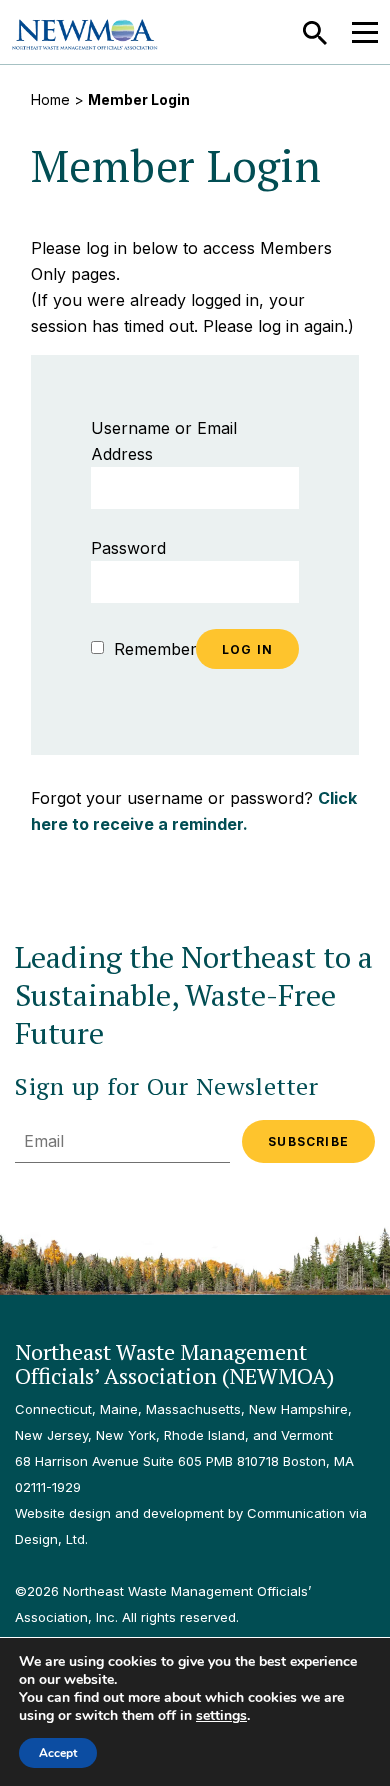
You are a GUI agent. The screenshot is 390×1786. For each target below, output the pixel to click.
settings (221, 1716)
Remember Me (167, 649)
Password (128, 548)
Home (50, 99)
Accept (58, 1753)
